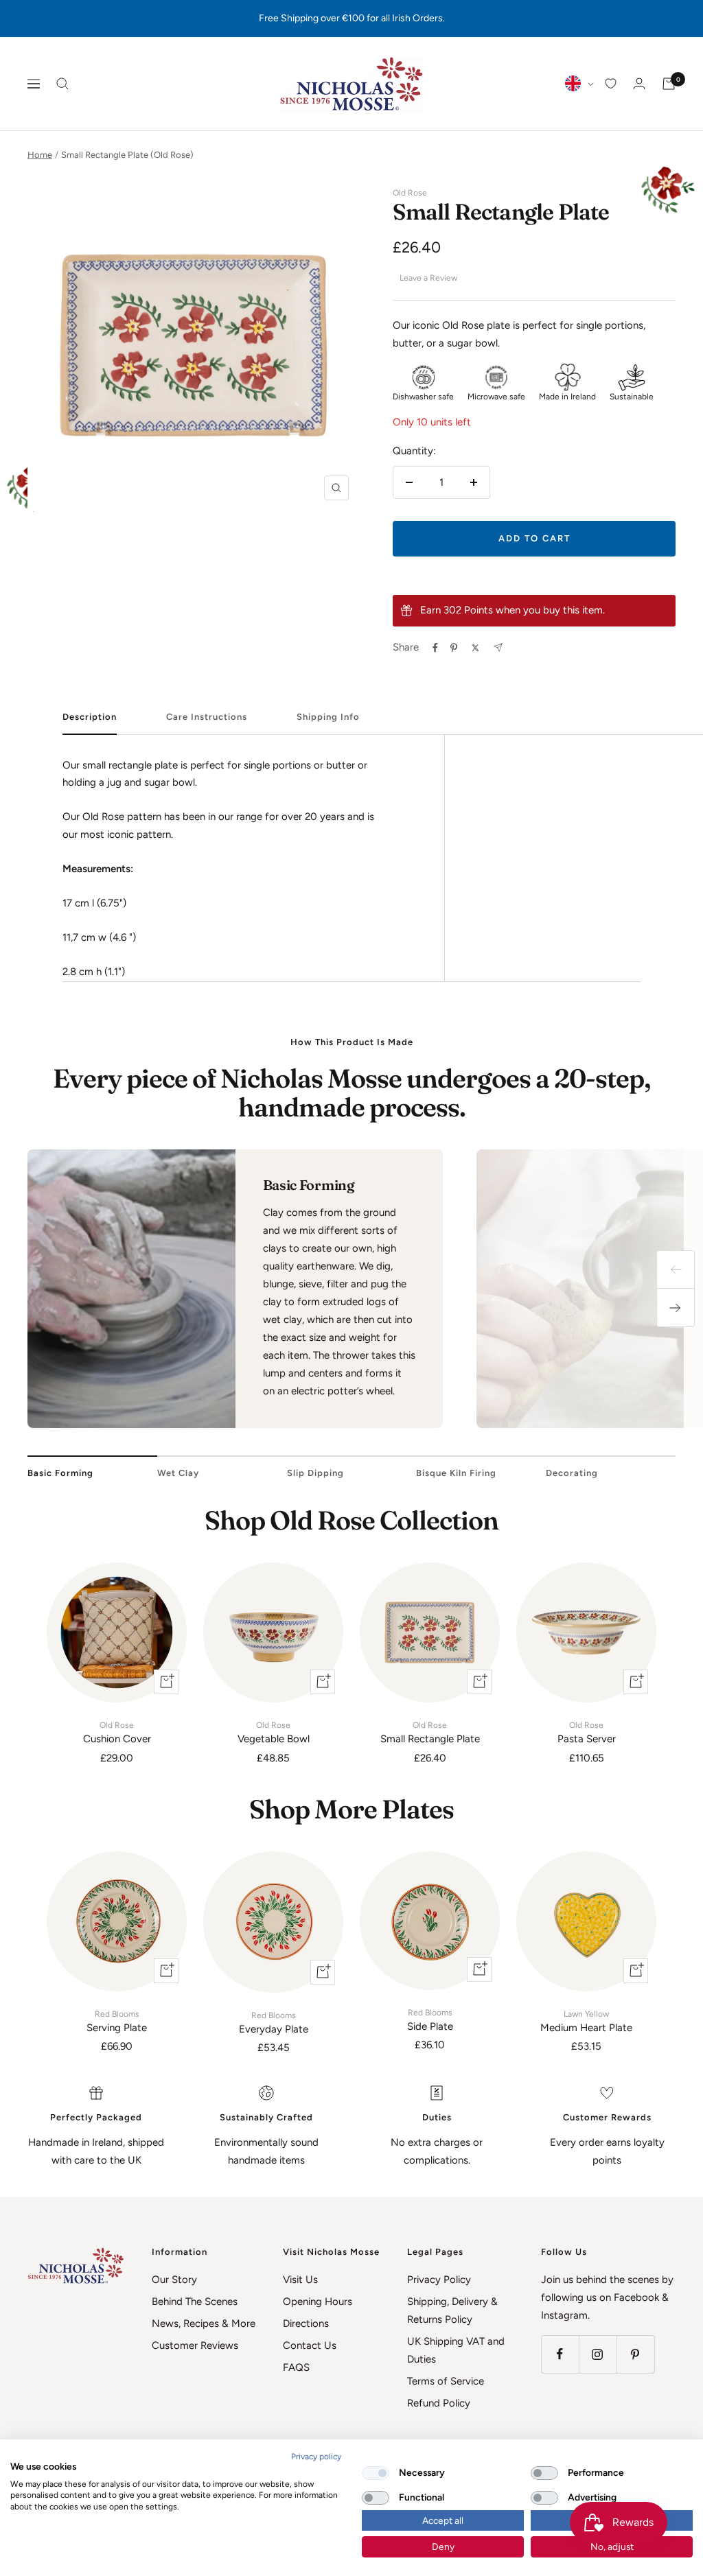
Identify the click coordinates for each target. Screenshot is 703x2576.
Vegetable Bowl (274, 1733)
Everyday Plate (274, 2023)
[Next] (676, 1308)
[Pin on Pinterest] (454, 648)
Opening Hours (318, 2302)
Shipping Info (328, 717)
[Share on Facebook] (435, 648)
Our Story (174, 2280)
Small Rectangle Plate (430, 1733)
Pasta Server (587, 1733)
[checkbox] (376, 2473)
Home (40, 155)
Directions (306, 2323)
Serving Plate (117, 2022)
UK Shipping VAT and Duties (456, 2350)
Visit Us (300, 2280)
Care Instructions (207, 717)
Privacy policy (316, 2457)
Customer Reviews (195, 2345)
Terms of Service (446, 2381)
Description (90, 717)
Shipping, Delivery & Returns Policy (452, 2310)
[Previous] (676, 1269)
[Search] (62, 84)
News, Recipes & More (204, 2323)
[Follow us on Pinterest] (635, 2354)
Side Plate (430, 2020)
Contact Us (310, 2345)
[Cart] (669, 84)
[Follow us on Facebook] (560, 2354)
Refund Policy (439, 2403)
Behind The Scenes (195, 2302)
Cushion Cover (117, 1733)
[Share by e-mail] (498, 647)
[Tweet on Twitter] (475, 648)
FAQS (296, 2367)
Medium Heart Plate (586, 2022)
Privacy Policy (439, 2280)
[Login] (639, 83)
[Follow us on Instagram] (598, 2354)
